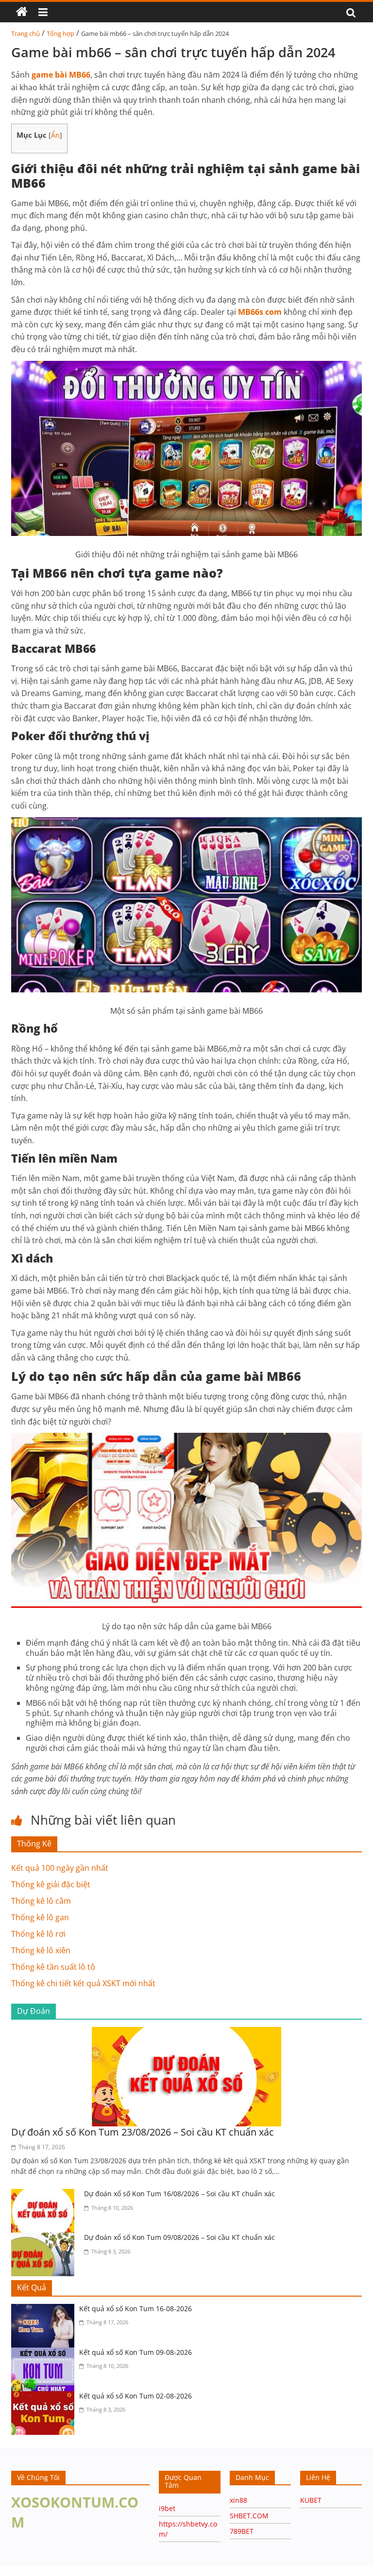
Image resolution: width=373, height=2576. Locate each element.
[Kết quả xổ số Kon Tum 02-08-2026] (45, 2397)
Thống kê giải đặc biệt (51, 1884)
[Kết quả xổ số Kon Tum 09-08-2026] (45, 2353)
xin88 (238, 2500)
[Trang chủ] (22, 12)
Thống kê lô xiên (41, 1950)
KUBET (311, 2500)
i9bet (167, 2508)
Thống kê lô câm (41, 1901)
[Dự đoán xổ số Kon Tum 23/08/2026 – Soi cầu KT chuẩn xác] (186, 2033)
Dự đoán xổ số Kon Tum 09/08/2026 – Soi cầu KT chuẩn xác (179, 2237)
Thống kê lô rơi (38, 1934)
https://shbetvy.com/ (86, 2571)
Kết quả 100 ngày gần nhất (60, 1868)
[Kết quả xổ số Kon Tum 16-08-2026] (45, 2310)
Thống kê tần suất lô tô (53, 1967)
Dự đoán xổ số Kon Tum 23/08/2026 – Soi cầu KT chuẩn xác (143, 2132)
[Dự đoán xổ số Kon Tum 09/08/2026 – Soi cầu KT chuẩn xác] (45, 2238)
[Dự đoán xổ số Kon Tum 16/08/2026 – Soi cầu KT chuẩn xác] (45, 2195)
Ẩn (55, 135)
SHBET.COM (249, 2516)
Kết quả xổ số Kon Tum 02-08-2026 (136, 2396)
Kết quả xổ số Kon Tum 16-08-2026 (136, 2309)
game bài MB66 (61, 75)
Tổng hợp (60, 33)
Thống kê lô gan (40, 1917)
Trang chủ (25, 33)
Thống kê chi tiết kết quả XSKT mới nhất (83, 1983)
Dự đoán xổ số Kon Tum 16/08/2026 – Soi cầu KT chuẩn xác (179, 2194)
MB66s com (260, 312)
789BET (242, 2531)
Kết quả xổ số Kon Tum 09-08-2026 (136, 2352)
